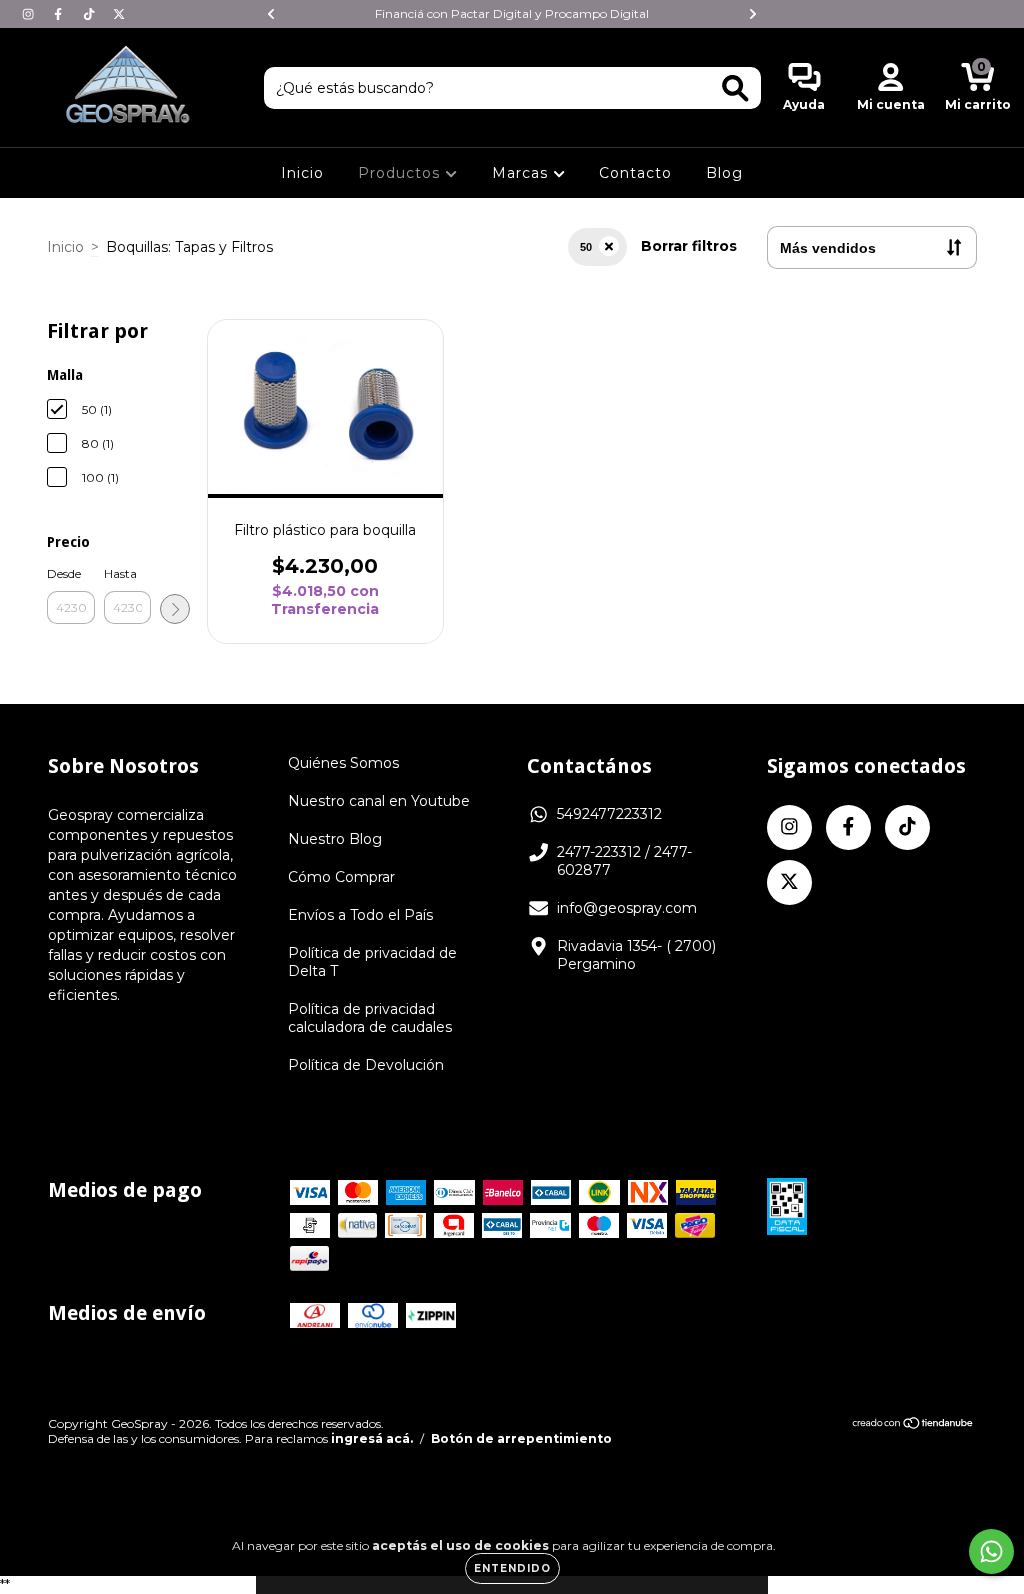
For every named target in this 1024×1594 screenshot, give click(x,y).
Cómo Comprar (341, 877)
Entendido (512, 1568)
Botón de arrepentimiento (521, 1438)
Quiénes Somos (343, 763)
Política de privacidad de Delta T (372, 962)
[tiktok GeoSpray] (91, 14)
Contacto (635, 173)
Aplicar (175, 609)
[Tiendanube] (913, 1424)
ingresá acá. (372, 1438)
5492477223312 (609, 814)
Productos (401, 173)
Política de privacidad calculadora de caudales (370, 1018)
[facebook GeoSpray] (60, 14)
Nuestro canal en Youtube (379, 801)
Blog (724, 173)
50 (586, 247)
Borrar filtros (689, 246)
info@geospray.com (627, 908)
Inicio (302, 173)
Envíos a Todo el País (360, 915)
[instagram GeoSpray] (30, 14)
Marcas (522, 173)
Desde (64, 573)
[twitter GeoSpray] (119, 14)
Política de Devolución (366, 1065)
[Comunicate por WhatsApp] (991, 1551)
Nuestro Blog (335, 839)
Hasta (120, 573)
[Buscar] (735, 88)
